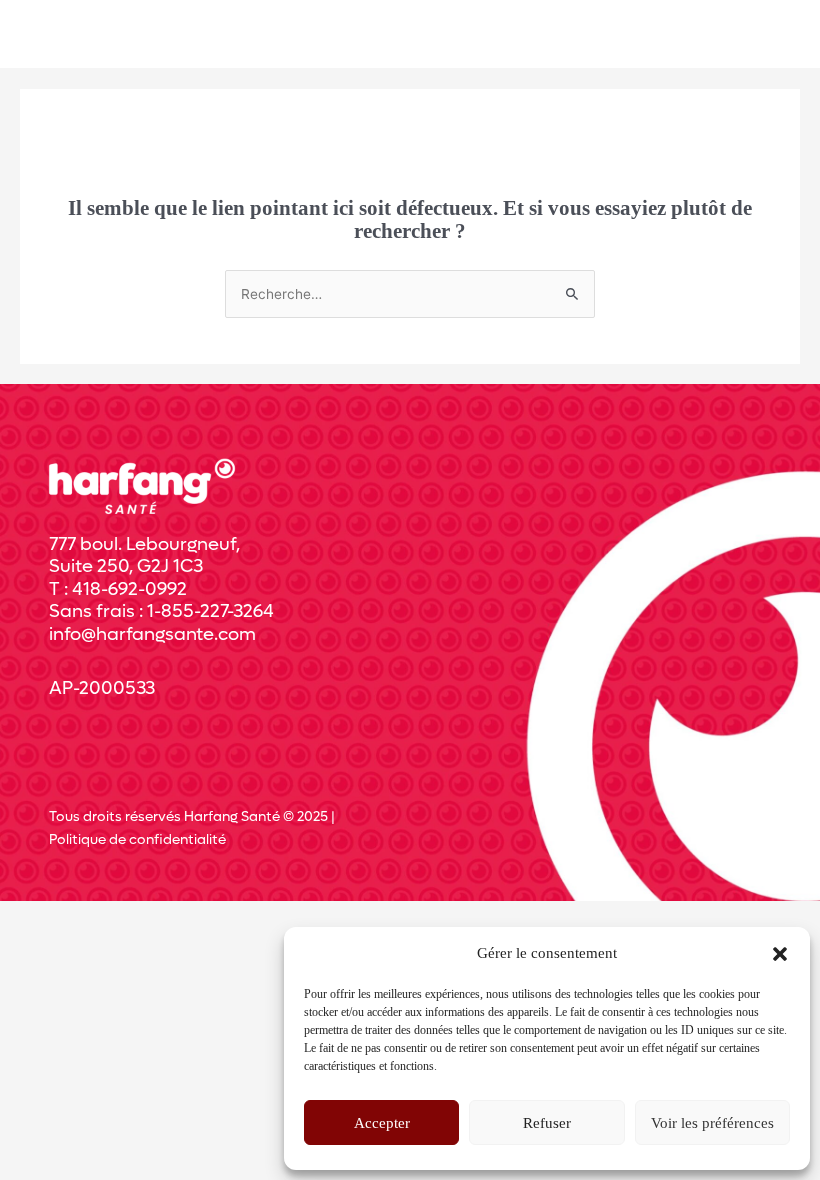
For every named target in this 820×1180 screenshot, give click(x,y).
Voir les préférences (712, 1123)
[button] (780, 954)
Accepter (382, 1123)
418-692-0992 (129, 589)
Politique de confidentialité (137, 840)
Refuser (547, 1123)
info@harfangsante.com (152, 634)
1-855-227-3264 (210, 611)
